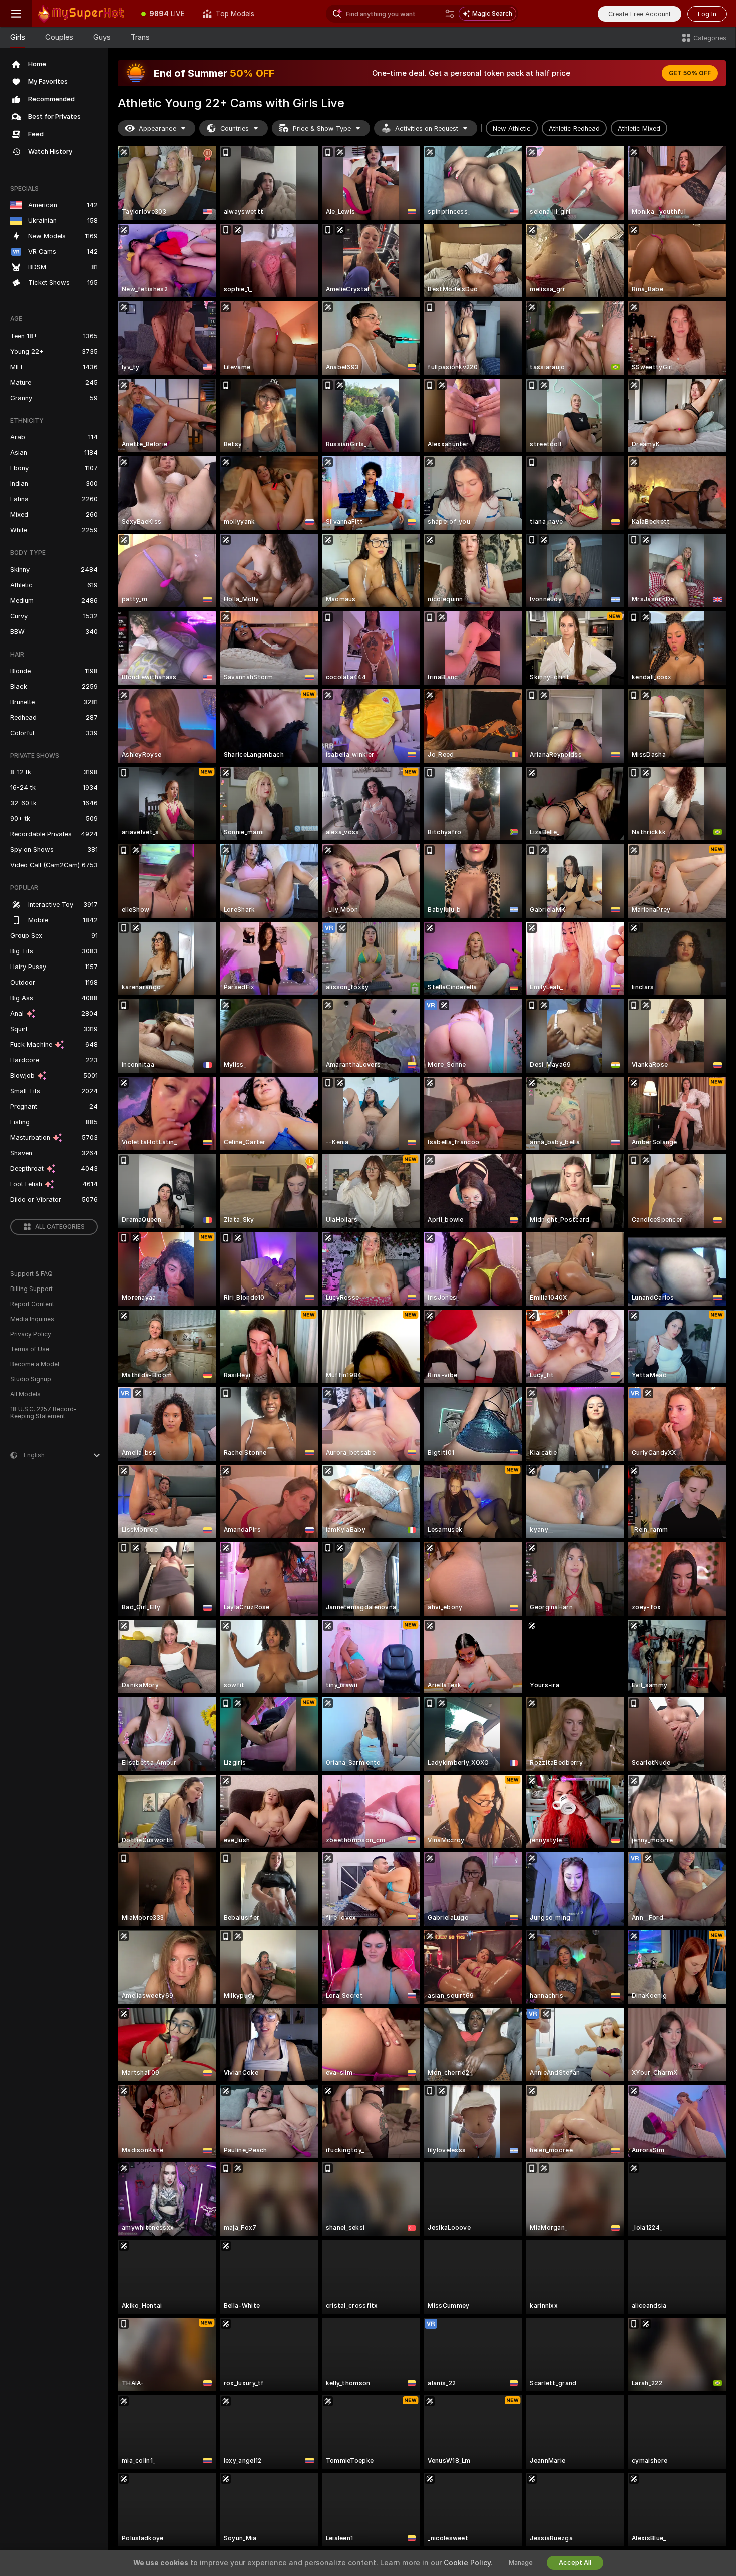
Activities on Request (427, 128)
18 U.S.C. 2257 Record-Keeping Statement (43, 1413)
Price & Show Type (322, 128)
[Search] (450, 14)
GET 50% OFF (690, 73)
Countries (235, 128)
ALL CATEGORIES (60, 1227)
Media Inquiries (32, 1319)
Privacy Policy (31, 1334)
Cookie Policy (467, 2563)
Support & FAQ (31, 1274)
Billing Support (31, 1289)
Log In (707, 14)
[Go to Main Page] (82, 14)
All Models (25, 1394)
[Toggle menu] (16, 14)
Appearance (157, 128)
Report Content (32, 1304)
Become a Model (35, 1364)
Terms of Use (30, 1349)
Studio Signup (31, 1379)
